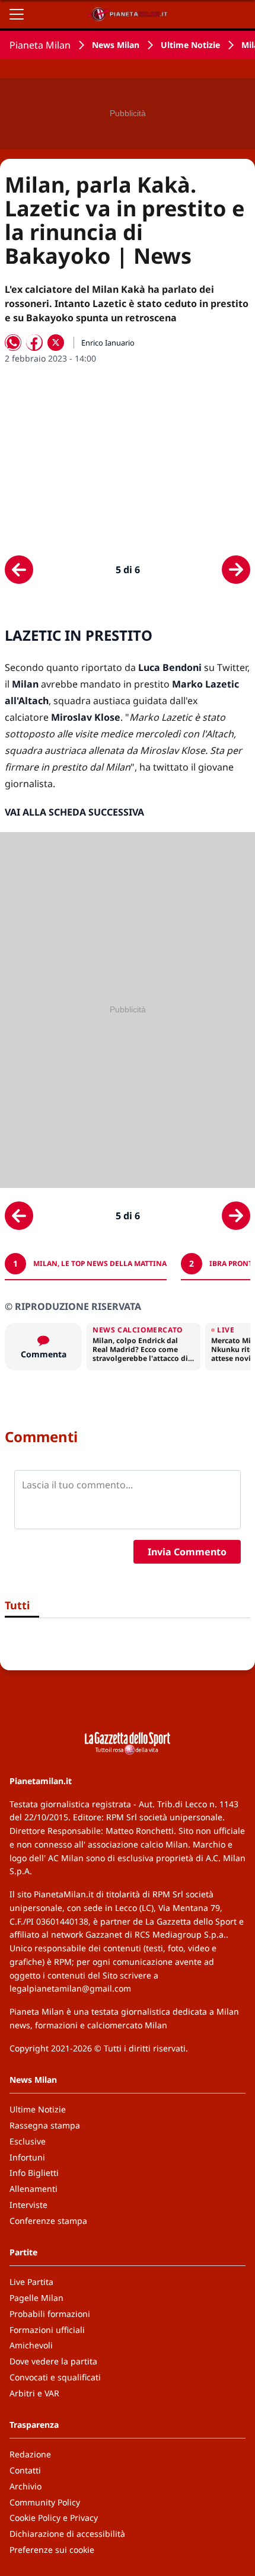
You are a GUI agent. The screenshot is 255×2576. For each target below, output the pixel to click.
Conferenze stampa (48, 2221)
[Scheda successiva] (236, 570)
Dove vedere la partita (53, 2361)
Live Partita (31, 2282)
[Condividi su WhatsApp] (13, 343)
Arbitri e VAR (34, 2393)
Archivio (26, 2486)
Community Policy (45, 2502)
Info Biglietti (34, 2173)
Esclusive (28, 2141)
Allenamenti (34, 2189)
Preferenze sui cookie (52, 2550)
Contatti (25, 2470)
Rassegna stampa (45, 2125)
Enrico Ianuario (108, 343)
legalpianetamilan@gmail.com (70, 1988)
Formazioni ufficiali (47, 2330)
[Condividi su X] (56, 343)
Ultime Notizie (190, 45)
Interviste (28, 2205)
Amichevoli (31, 2345)
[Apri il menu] (17, 14)
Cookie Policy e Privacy (54, 2518)
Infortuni (27, 2157)
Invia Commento (187, 1552)
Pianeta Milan (40, 45)
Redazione (30, 2454)
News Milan (116, 45)
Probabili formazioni (50, 2314)
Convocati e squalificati (55, 2377)
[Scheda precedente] (19, 570)
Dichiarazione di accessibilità (67, 2534)
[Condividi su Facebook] (34, 343)
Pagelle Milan (36, 2298)
